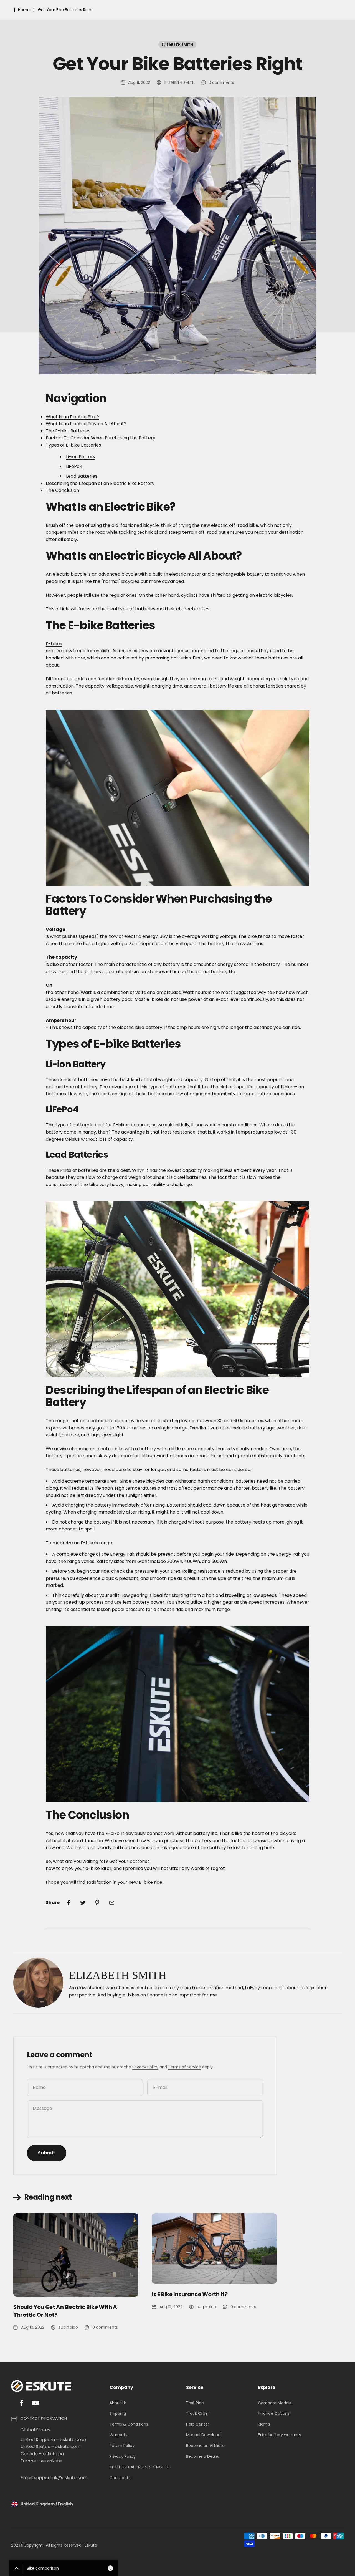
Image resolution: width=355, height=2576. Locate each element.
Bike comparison (69, 2568)
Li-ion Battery (81, 457)
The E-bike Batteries (68, 431)
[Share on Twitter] (83, 1903)
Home (24, 10)
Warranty (119, 2435)
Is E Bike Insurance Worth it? (190, 2294)
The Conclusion (62, 490)
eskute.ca (53, 2454)
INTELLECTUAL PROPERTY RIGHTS (140, 2467)
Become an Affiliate (205, 2446)
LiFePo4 (74, 466)
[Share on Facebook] (69, 1903)
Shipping (118, 2413)
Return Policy (122, 2446)
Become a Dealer (203, 2456)
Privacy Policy (145, 2067)
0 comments (221, 82)
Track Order (198, 2413)
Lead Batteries (82, 476)
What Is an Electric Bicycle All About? (86, 424)
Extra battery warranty (280, 2435)
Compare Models (275, 2403)
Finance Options (274, 2413)
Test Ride (195, 2403)
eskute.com (68, 2447)
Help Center (198, 2424)
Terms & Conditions (129, 2424)
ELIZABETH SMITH (177, 45)
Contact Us (121, 2478)
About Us (118, 2403)
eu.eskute (51, 2461)
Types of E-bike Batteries (73, 445)
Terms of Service (185, 2067)
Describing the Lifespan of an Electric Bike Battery (100, 483)
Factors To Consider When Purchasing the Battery (101, 438)
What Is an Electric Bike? (72, 417)
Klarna (264, 2424)
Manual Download (203, 2435)
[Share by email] (112, 1903)
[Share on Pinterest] (97, 1903)
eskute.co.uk (73, 2440)
